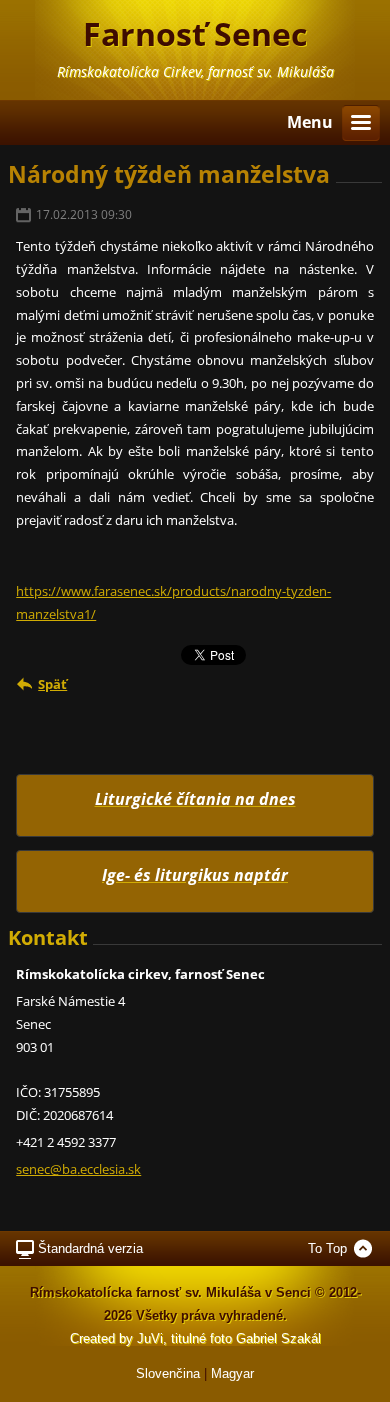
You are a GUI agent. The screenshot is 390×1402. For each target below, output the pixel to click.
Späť (52, 684)
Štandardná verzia (90, 1248)
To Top (327, 1248)
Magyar (232, 1373)
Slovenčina (168, 1373)
